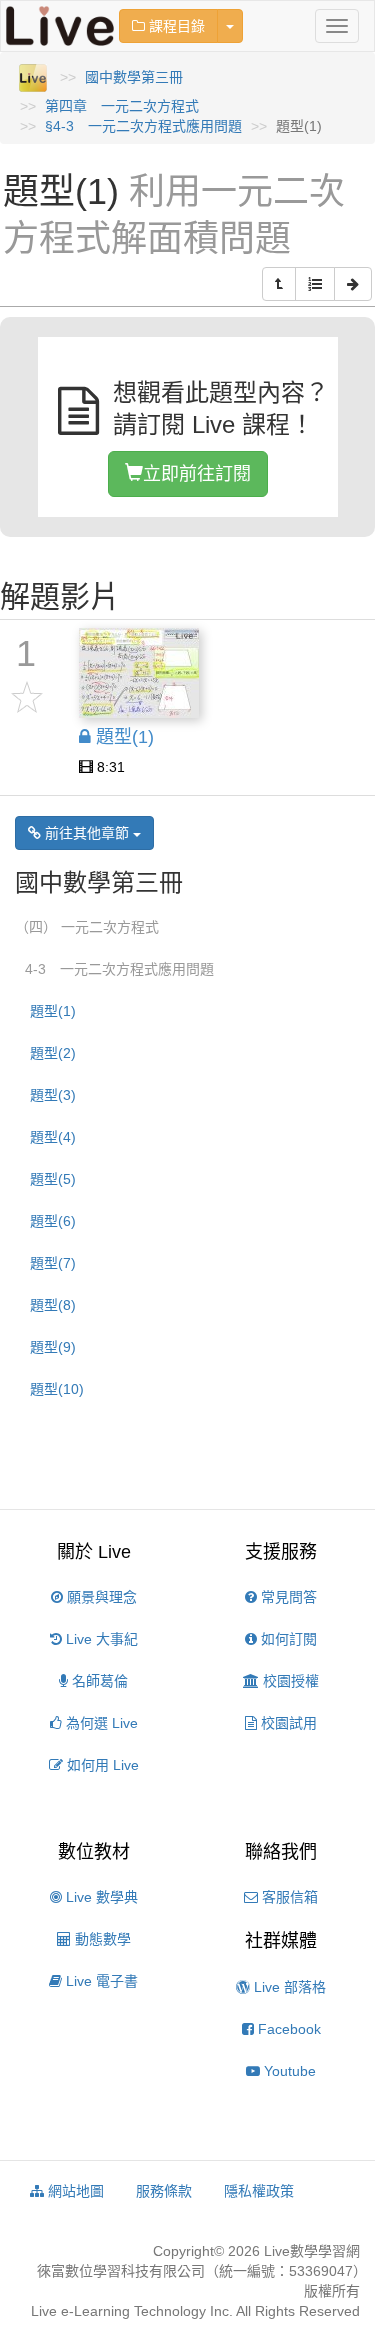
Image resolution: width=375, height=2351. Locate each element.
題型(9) (53, 1347)
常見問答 (287, 1597)
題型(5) (53, 1179)
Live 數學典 (100, 1897)
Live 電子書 (100, 1981)
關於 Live (94, 1552)
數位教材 (94, 1852)
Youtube (288, 2071)
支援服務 (281, 1552)
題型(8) (53, 1305)
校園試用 (287, 1723)
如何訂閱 (287, 1639)
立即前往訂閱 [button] (197, 474)
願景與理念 (100, 1597)
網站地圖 (74, 2191)
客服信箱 (288, 1897)
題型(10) (57, 1389)
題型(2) (53, 1053)
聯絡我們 (281, 1852)
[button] (279, 284)
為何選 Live (100, 1723)
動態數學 (101, 1939)
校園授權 (289, 1681)
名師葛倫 (98, 1681)
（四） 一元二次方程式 (87, 927)
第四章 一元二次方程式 (122, 106)
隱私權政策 (259, 2191)
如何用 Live (101, 1765)
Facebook (287, 2029)
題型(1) (53, 1011)
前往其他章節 (87, 833)
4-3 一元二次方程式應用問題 (119, 969)
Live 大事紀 (100, 1639)
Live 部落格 (288, 1987)
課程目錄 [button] (175, 26)
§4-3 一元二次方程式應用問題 (143, 126)
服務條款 (164, 2191)
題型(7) (53, 1263)
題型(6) (53, 1221)
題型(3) (53, 1095)
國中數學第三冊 (134, 77)
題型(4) (53, 1137)
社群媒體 (281, 1941)
